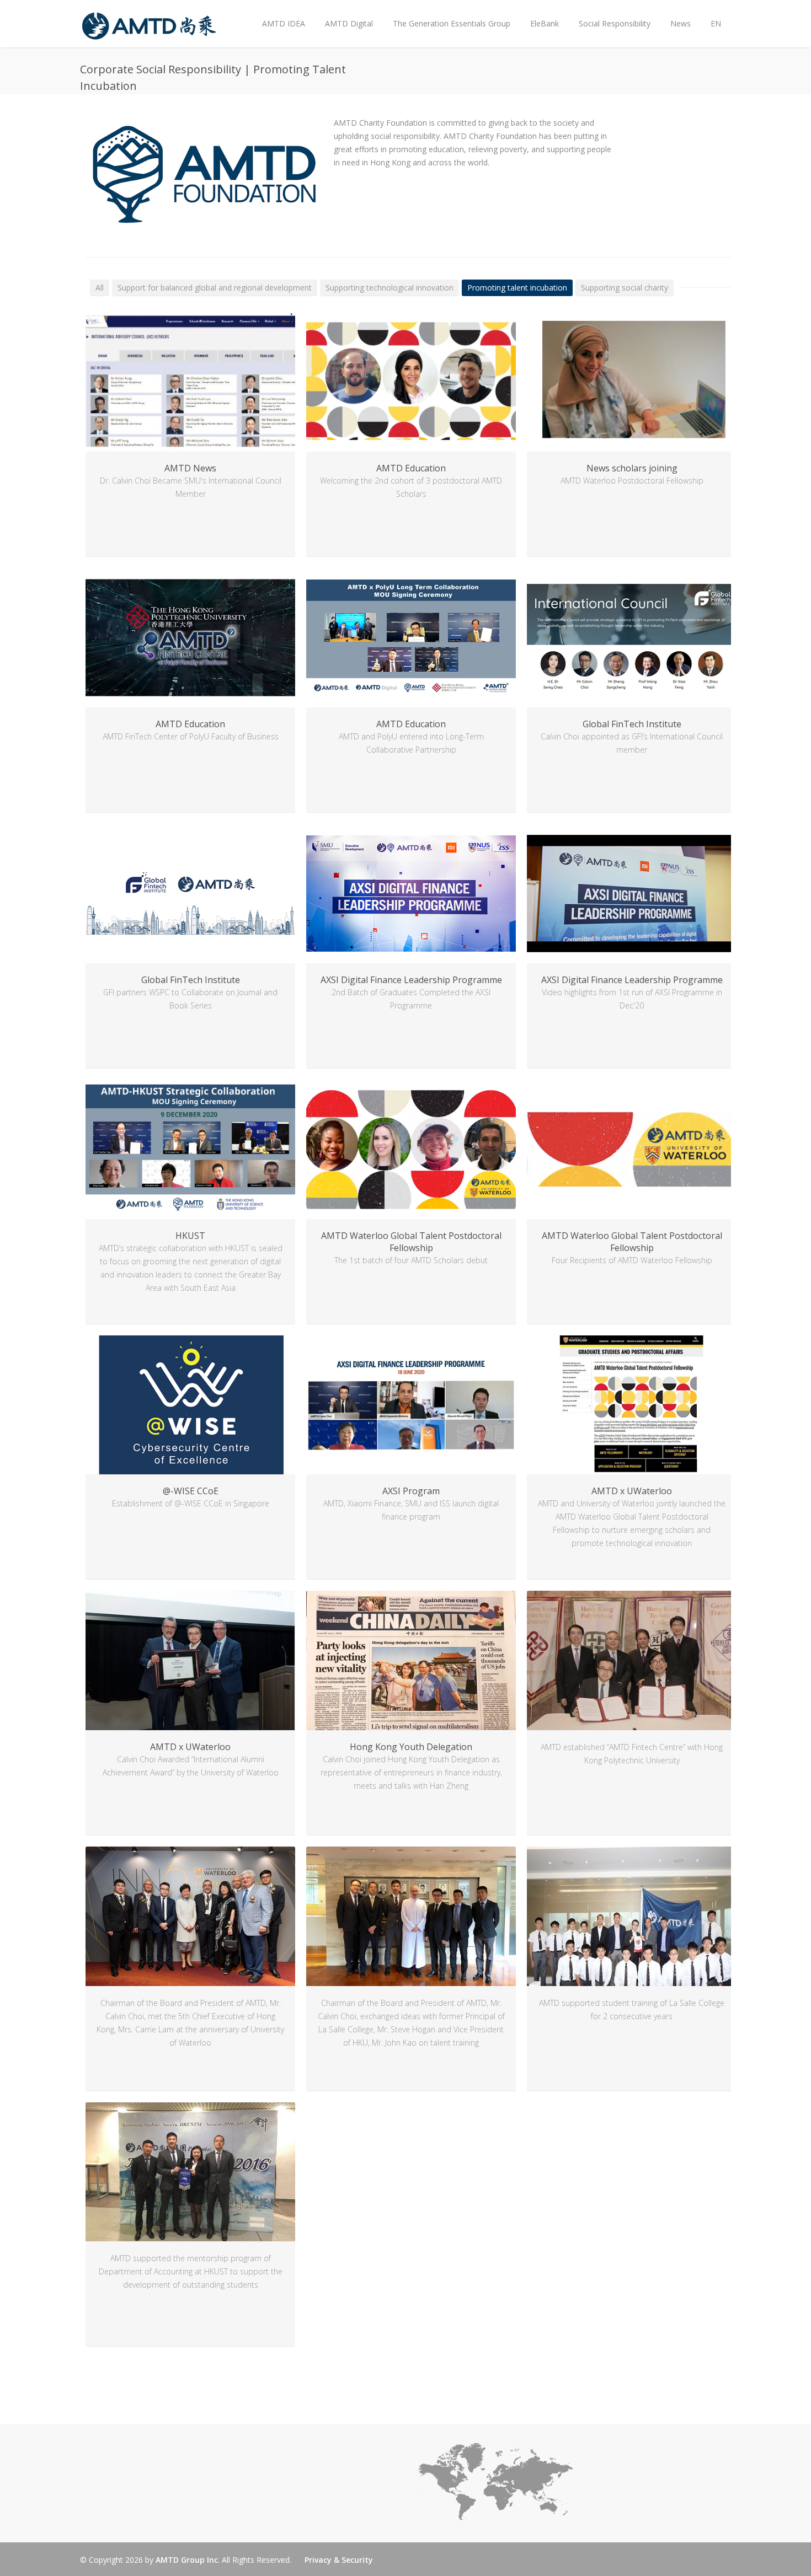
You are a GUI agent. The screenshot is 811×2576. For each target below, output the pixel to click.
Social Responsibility (615, 23)
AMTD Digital (349, 23)
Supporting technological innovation (390, 288)
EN (716, 23)
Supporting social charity (625, 288)
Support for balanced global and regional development (215, 288)
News (676, 15)
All (100, 288)
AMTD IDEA (284, 23)
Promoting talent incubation (517, 288)
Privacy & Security (339, 2560)
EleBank (545, 23)
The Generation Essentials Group (452, 23)
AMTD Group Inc (187, 2560)
